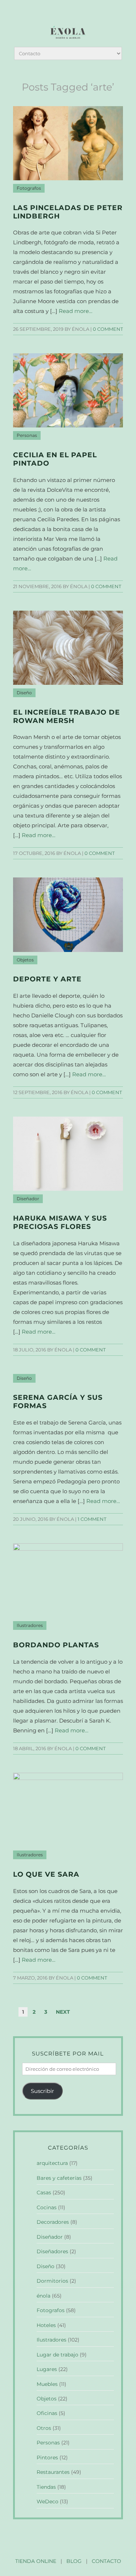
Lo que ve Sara (46, 1874)
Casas (44, 2193)
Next (63, 2012)
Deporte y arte (47, 979)
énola (44, 2296)
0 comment (108, 329)
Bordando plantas (56, 1645)
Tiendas (46, 2487)
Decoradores (53, 2222)
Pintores (47, 2458)
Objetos (25, 960)
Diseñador (28, 1199)
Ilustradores (30, 1625)
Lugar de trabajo (57, 2355)
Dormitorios (52, 2281)
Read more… (76, 311)
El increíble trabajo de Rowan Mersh (67, 716)
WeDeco (48, 2501)
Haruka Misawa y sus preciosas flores (60, 1222)
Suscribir (42, 2091)
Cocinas (47, 2207)
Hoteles (46, 2325)
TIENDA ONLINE (36, 2561)
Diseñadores (52, 2251)
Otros (44, 2428)
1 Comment (92, 1519)
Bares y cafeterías (59, 2178)
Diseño (24, 693)
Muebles (47, 2384)
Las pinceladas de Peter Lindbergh (68, 212)
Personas (27, 435)
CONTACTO (106, 2561)
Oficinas (47, 2413)
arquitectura (52, 2163)
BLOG (74, 2561)
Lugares (47, 2369)
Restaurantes (53, 2472)
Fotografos (29, 188)
